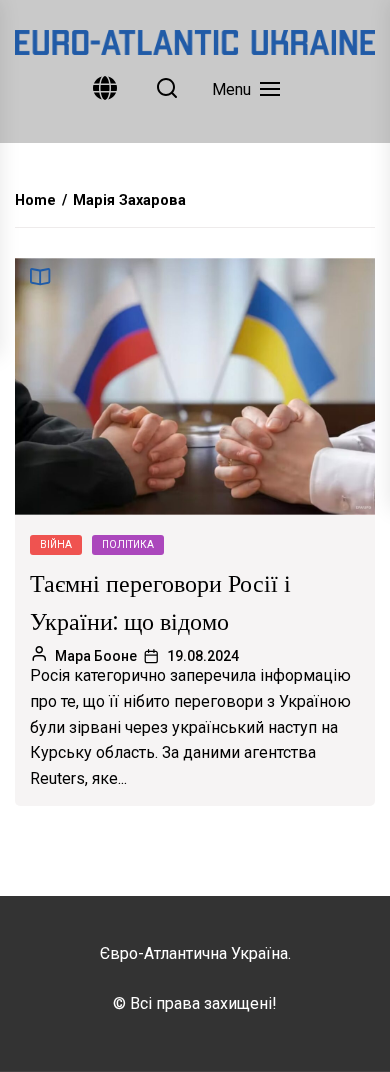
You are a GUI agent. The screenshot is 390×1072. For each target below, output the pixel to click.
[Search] (167, 89)
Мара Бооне (96, 656)
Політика (128, 544)
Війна (56, 544)
